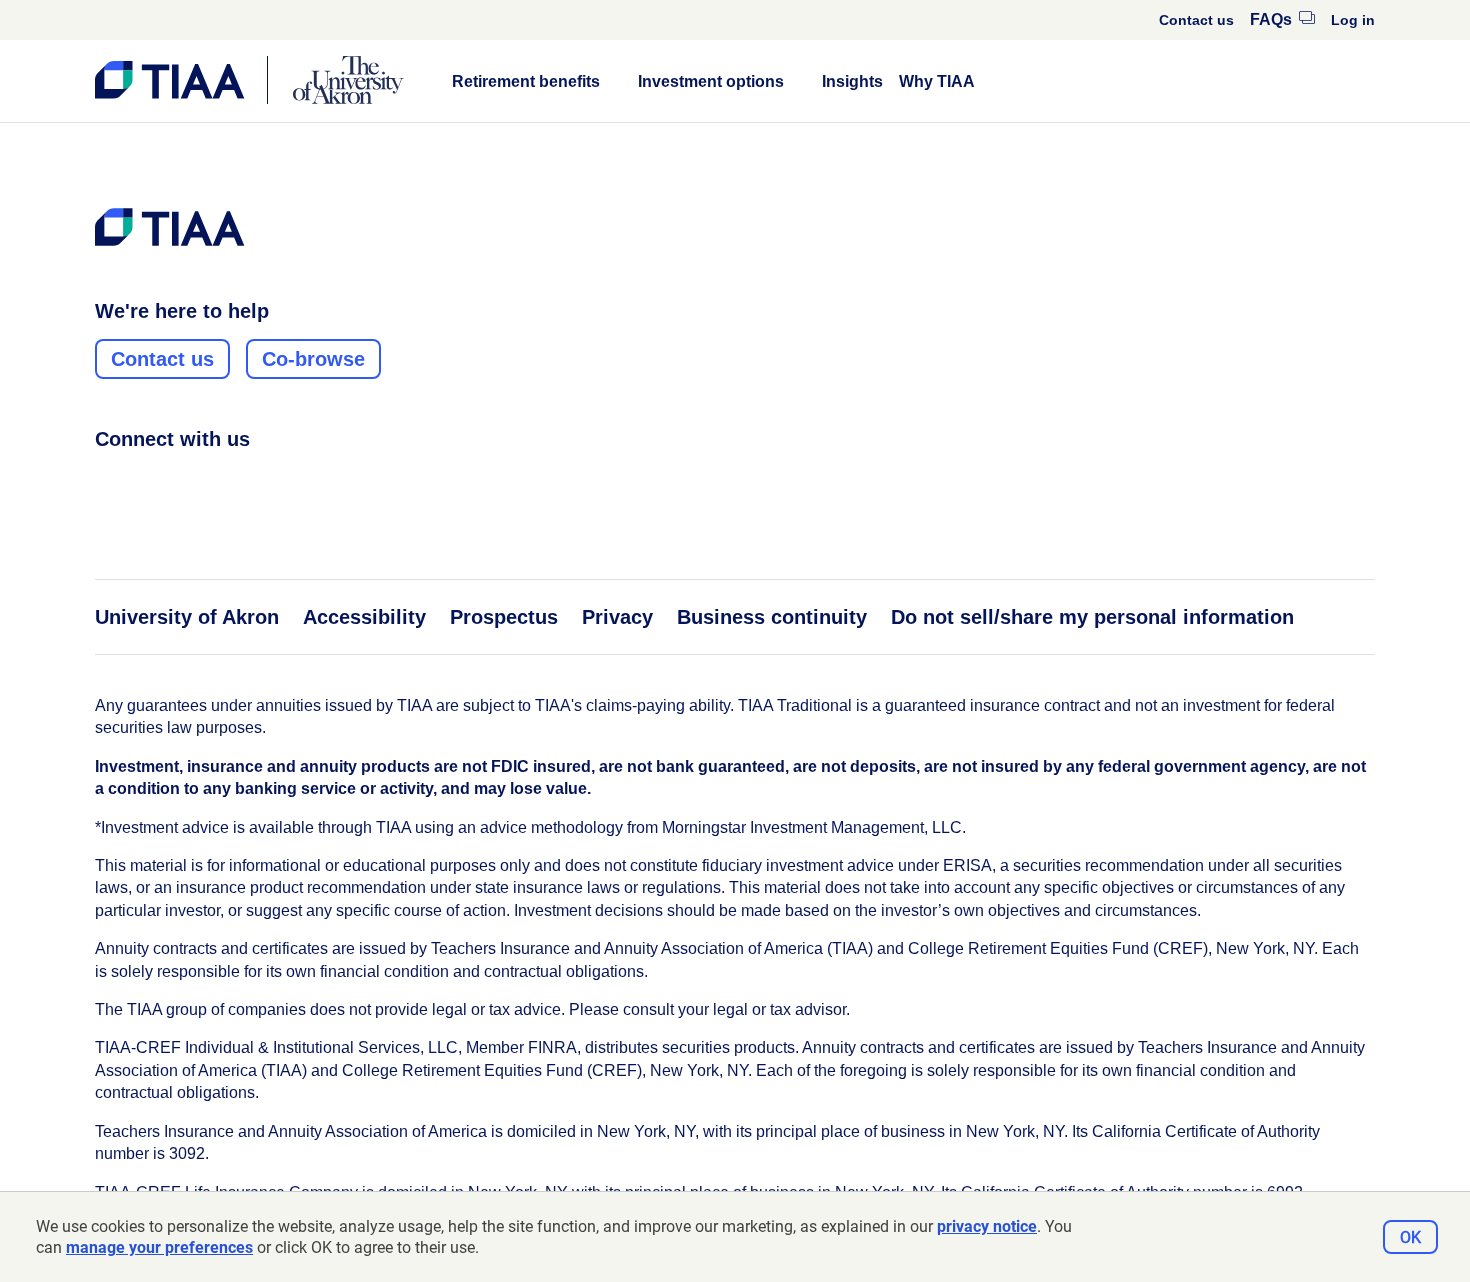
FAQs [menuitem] (1282, 19)
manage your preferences (159, 1247)
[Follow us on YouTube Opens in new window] (220, 483)
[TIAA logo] (170, 227)
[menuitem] (1196, 20)
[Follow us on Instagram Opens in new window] (144, 483)
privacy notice (987, 1226)
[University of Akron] (348, 80)
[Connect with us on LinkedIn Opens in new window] (182, 483)
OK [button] (1410, 1237)
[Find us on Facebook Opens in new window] (106, 483)
